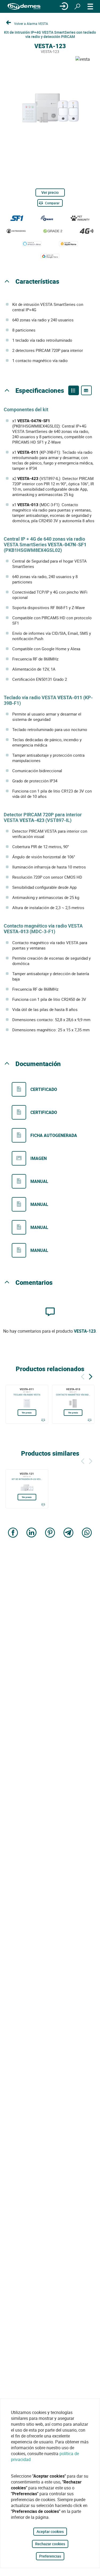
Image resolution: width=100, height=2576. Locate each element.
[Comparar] (43, 1420)
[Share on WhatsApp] (87, 1533)
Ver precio (50, 192)
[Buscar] (77, 6)
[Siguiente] (91, 1376)
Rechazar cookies (50, 2544)
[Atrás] (83, 1376)
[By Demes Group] (24, 7)
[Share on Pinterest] (50, 1533)
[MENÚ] (90, 6)
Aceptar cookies (50, 2531)
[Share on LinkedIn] (31, 1533)
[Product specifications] (86, 390)
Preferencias (50, 2556)
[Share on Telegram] (69, 1533)
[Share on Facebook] (13, 1533)
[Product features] (74, 390)
